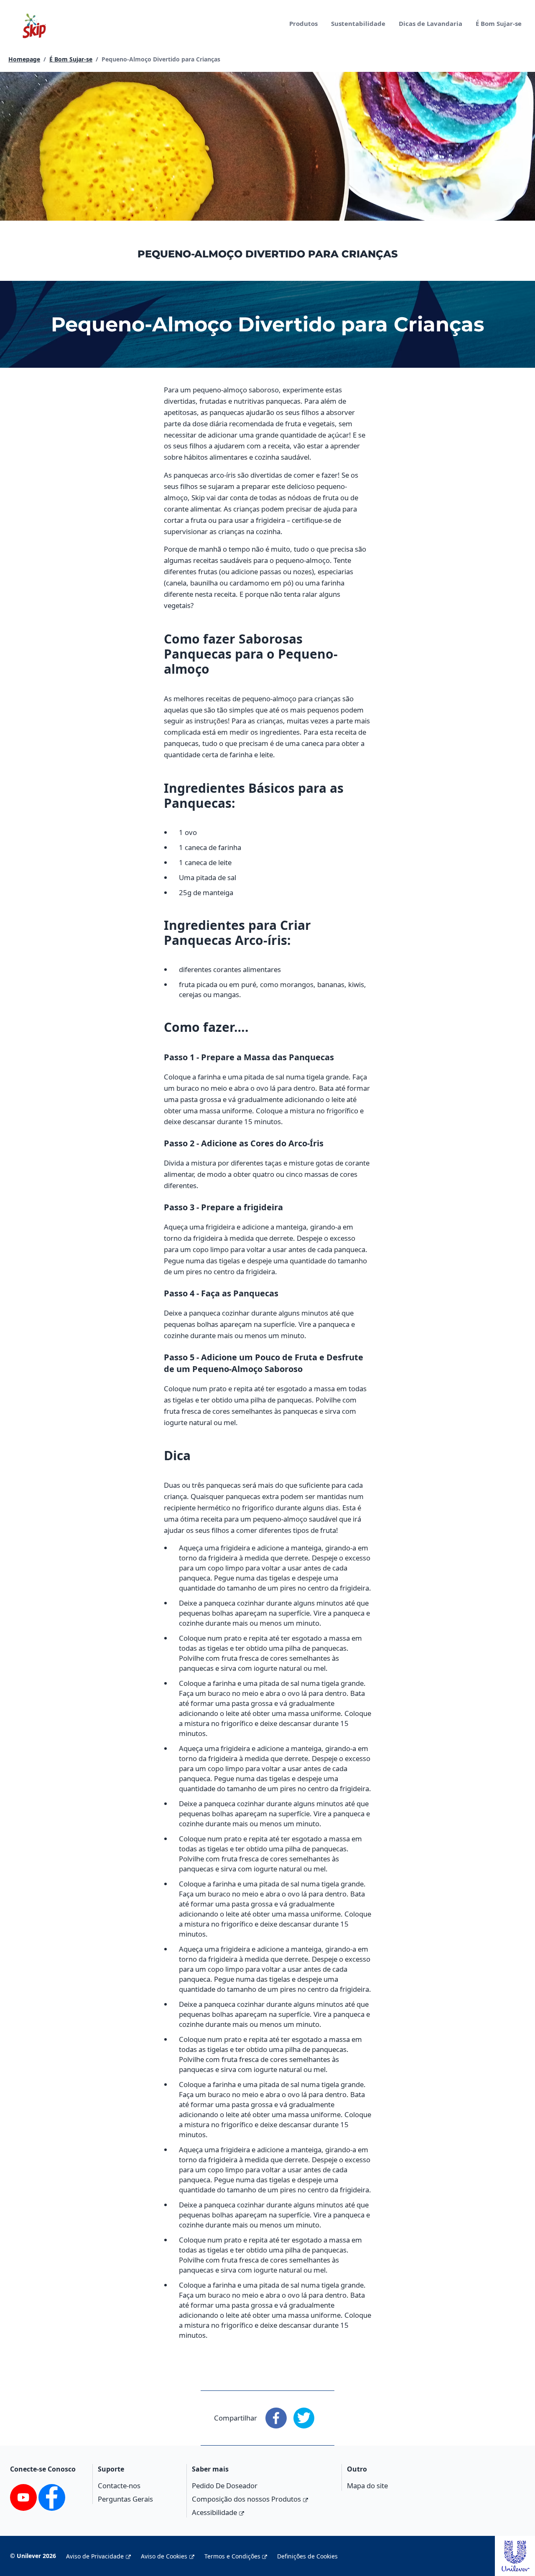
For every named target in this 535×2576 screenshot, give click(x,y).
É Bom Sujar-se (499, 23)
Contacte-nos (119, 2486)
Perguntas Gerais (125, 2499)
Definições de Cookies (307, 2556)
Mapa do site (367, 2486)
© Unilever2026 (33, 2556)
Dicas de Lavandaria (431, 23)
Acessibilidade (214, 2512)
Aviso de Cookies (164, 2556)
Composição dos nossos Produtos (246, 2499)
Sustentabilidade (358, 23)
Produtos (303, 23)
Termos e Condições (232, 2556)
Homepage (24, 59)
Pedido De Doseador (225, 2486)
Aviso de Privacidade (95, 2556)
